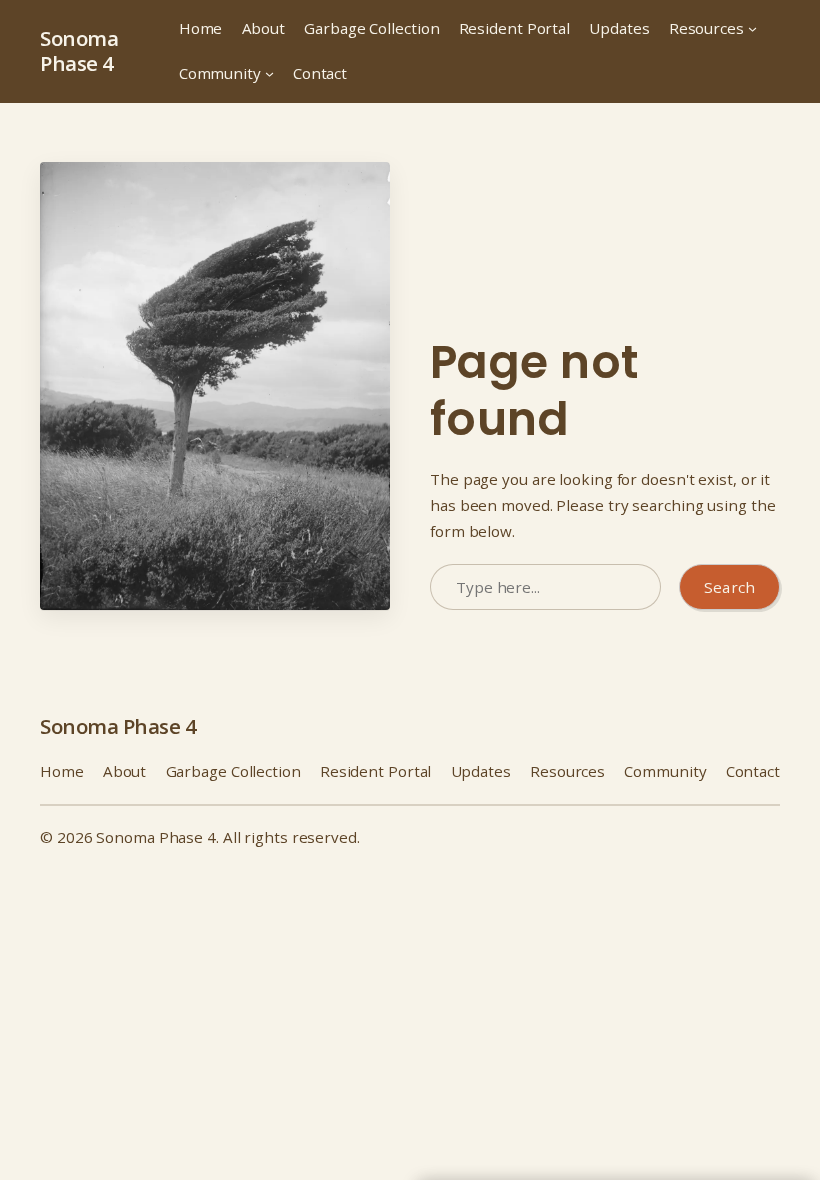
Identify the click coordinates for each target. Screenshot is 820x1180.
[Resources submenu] (752, 28)
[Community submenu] (269, 73)
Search (729, 587)
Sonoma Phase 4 (79, 51)
